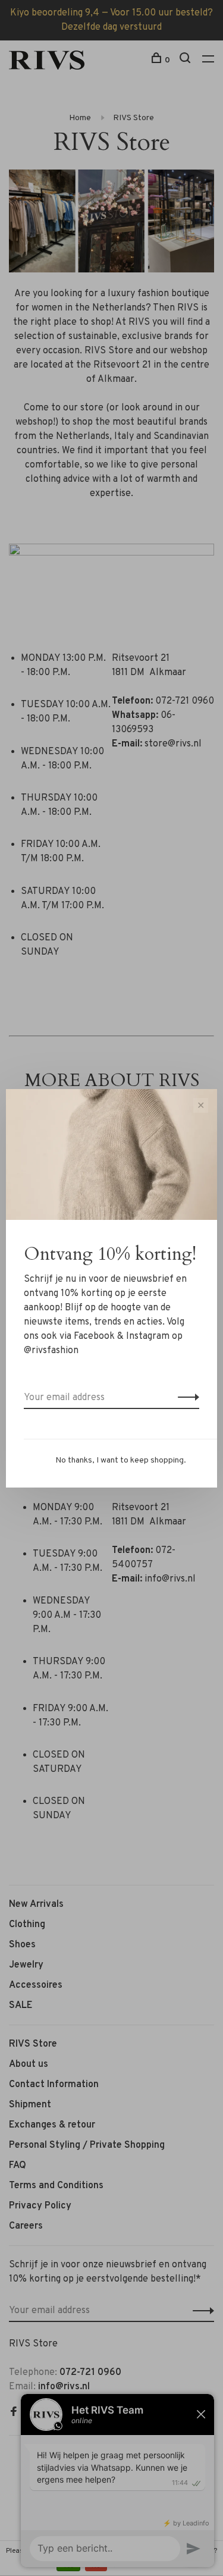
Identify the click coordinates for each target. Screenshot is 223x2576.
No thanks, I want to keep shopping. (121, 1460)
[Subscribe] (185, 1398)
